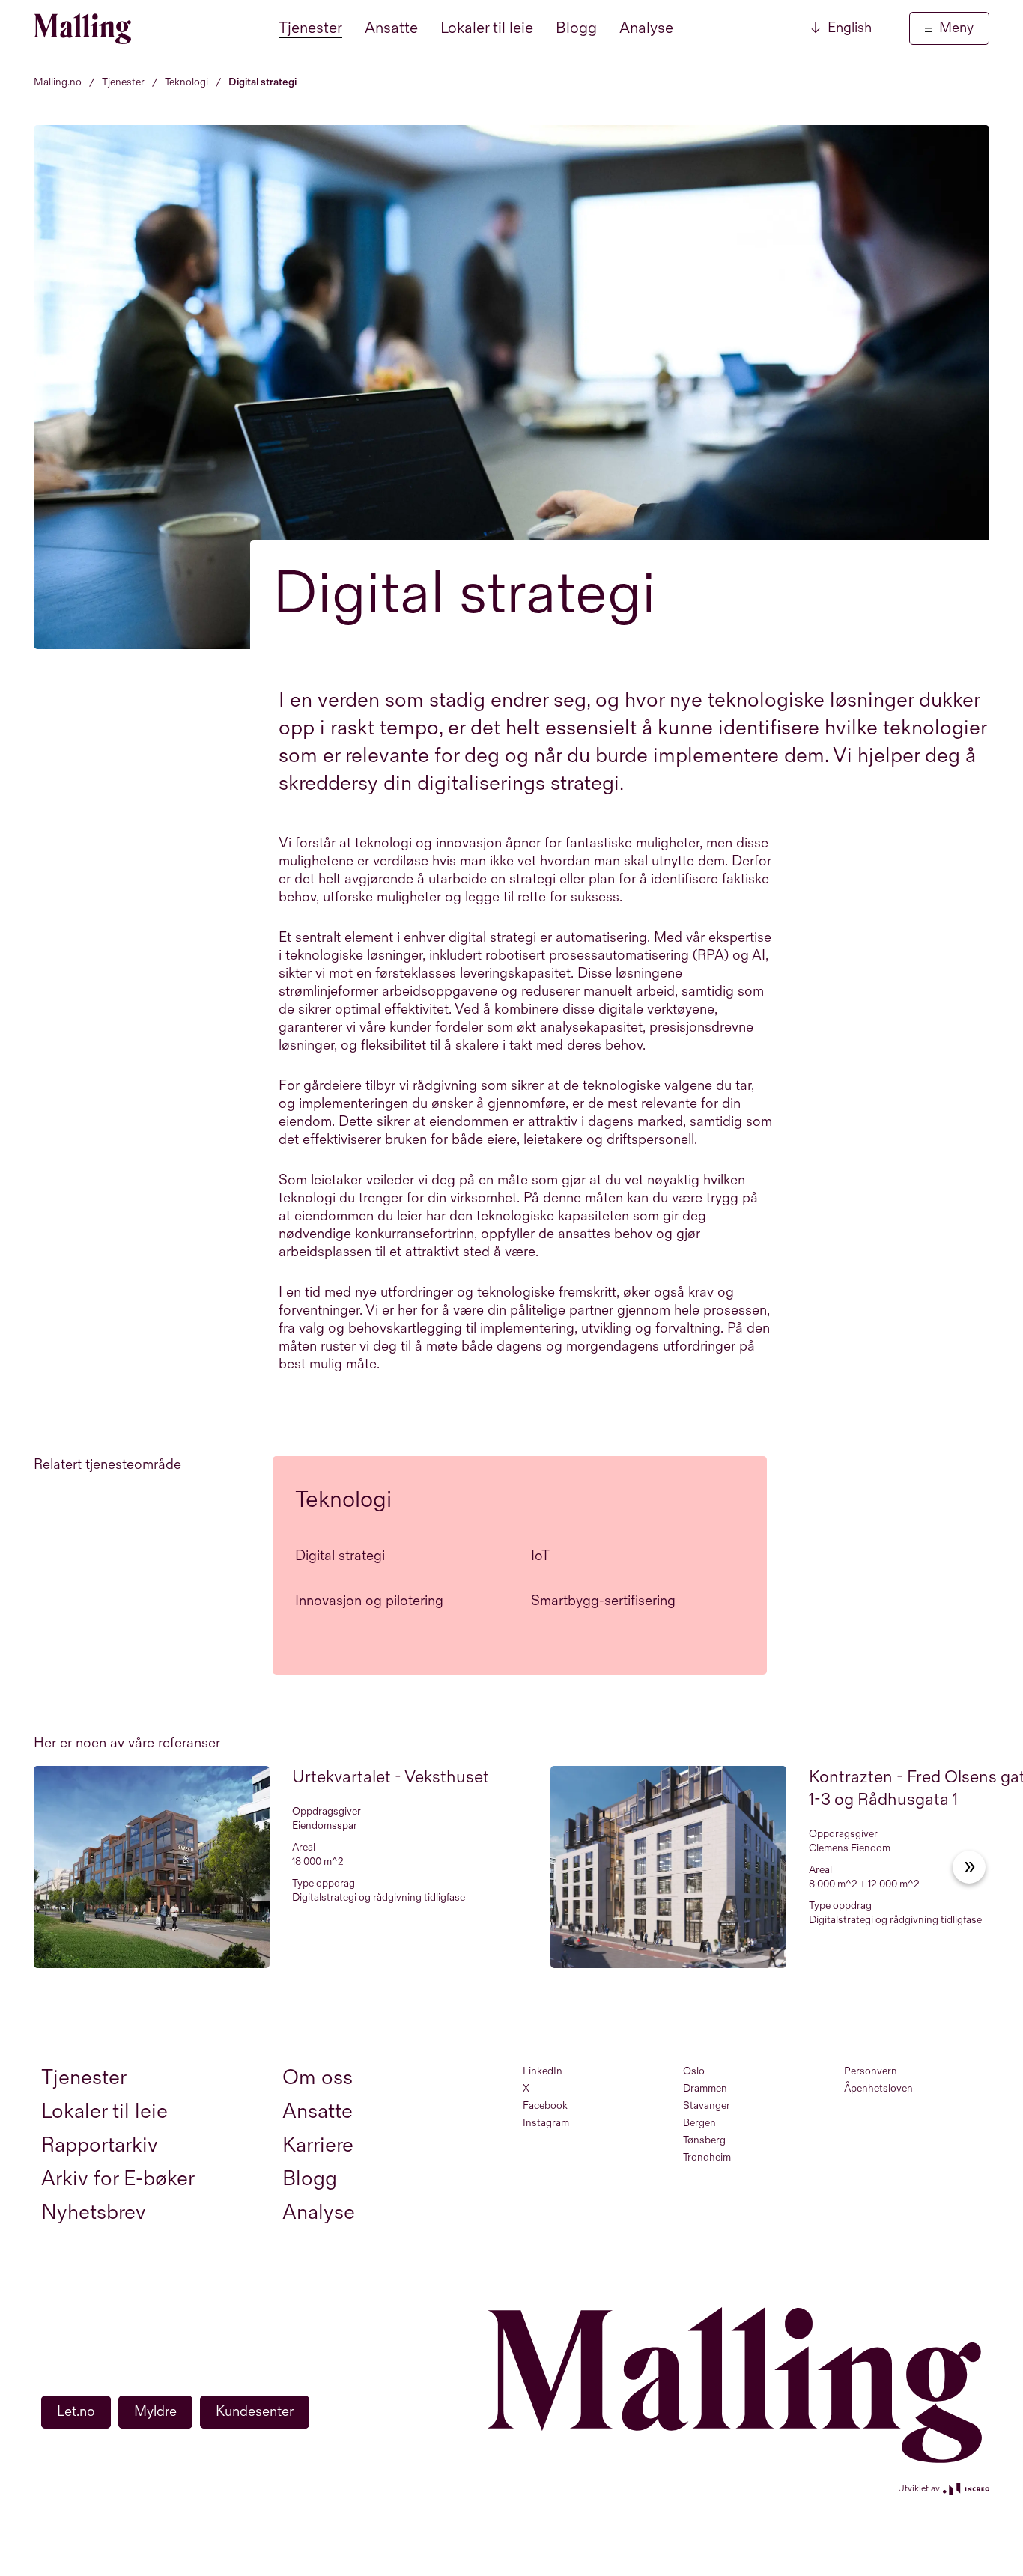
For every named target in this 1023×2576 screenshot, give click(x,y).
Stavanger (707, 2105)
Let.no (76, 2412)
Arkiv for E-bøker (118, 2179)
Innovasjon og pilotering (369, 1601)
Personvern (871, 2071)
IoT (540, 1556)
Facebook (545, 2105)
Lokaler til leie (487, 28)
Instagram (546, 2123)
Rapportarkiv (100, 2145)
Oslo (694, 2071)
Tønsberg (704, 2140)
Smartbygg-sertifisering (603, 1601)
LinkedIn (543, 2071)
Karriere (318, 2145)
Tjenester (310, 28)
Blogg (576, 28)
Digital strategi (340, 1556)
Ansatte (391, 28)
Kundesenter (255, 2412)
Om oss (318, 2078)
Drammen (705, 2088)
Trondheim (707, 2157)
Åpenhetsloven (878, 2088)
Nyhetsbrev (94, 2213)
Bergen (699, 2123)
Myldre (155, 2412)
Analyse (646, 28)
